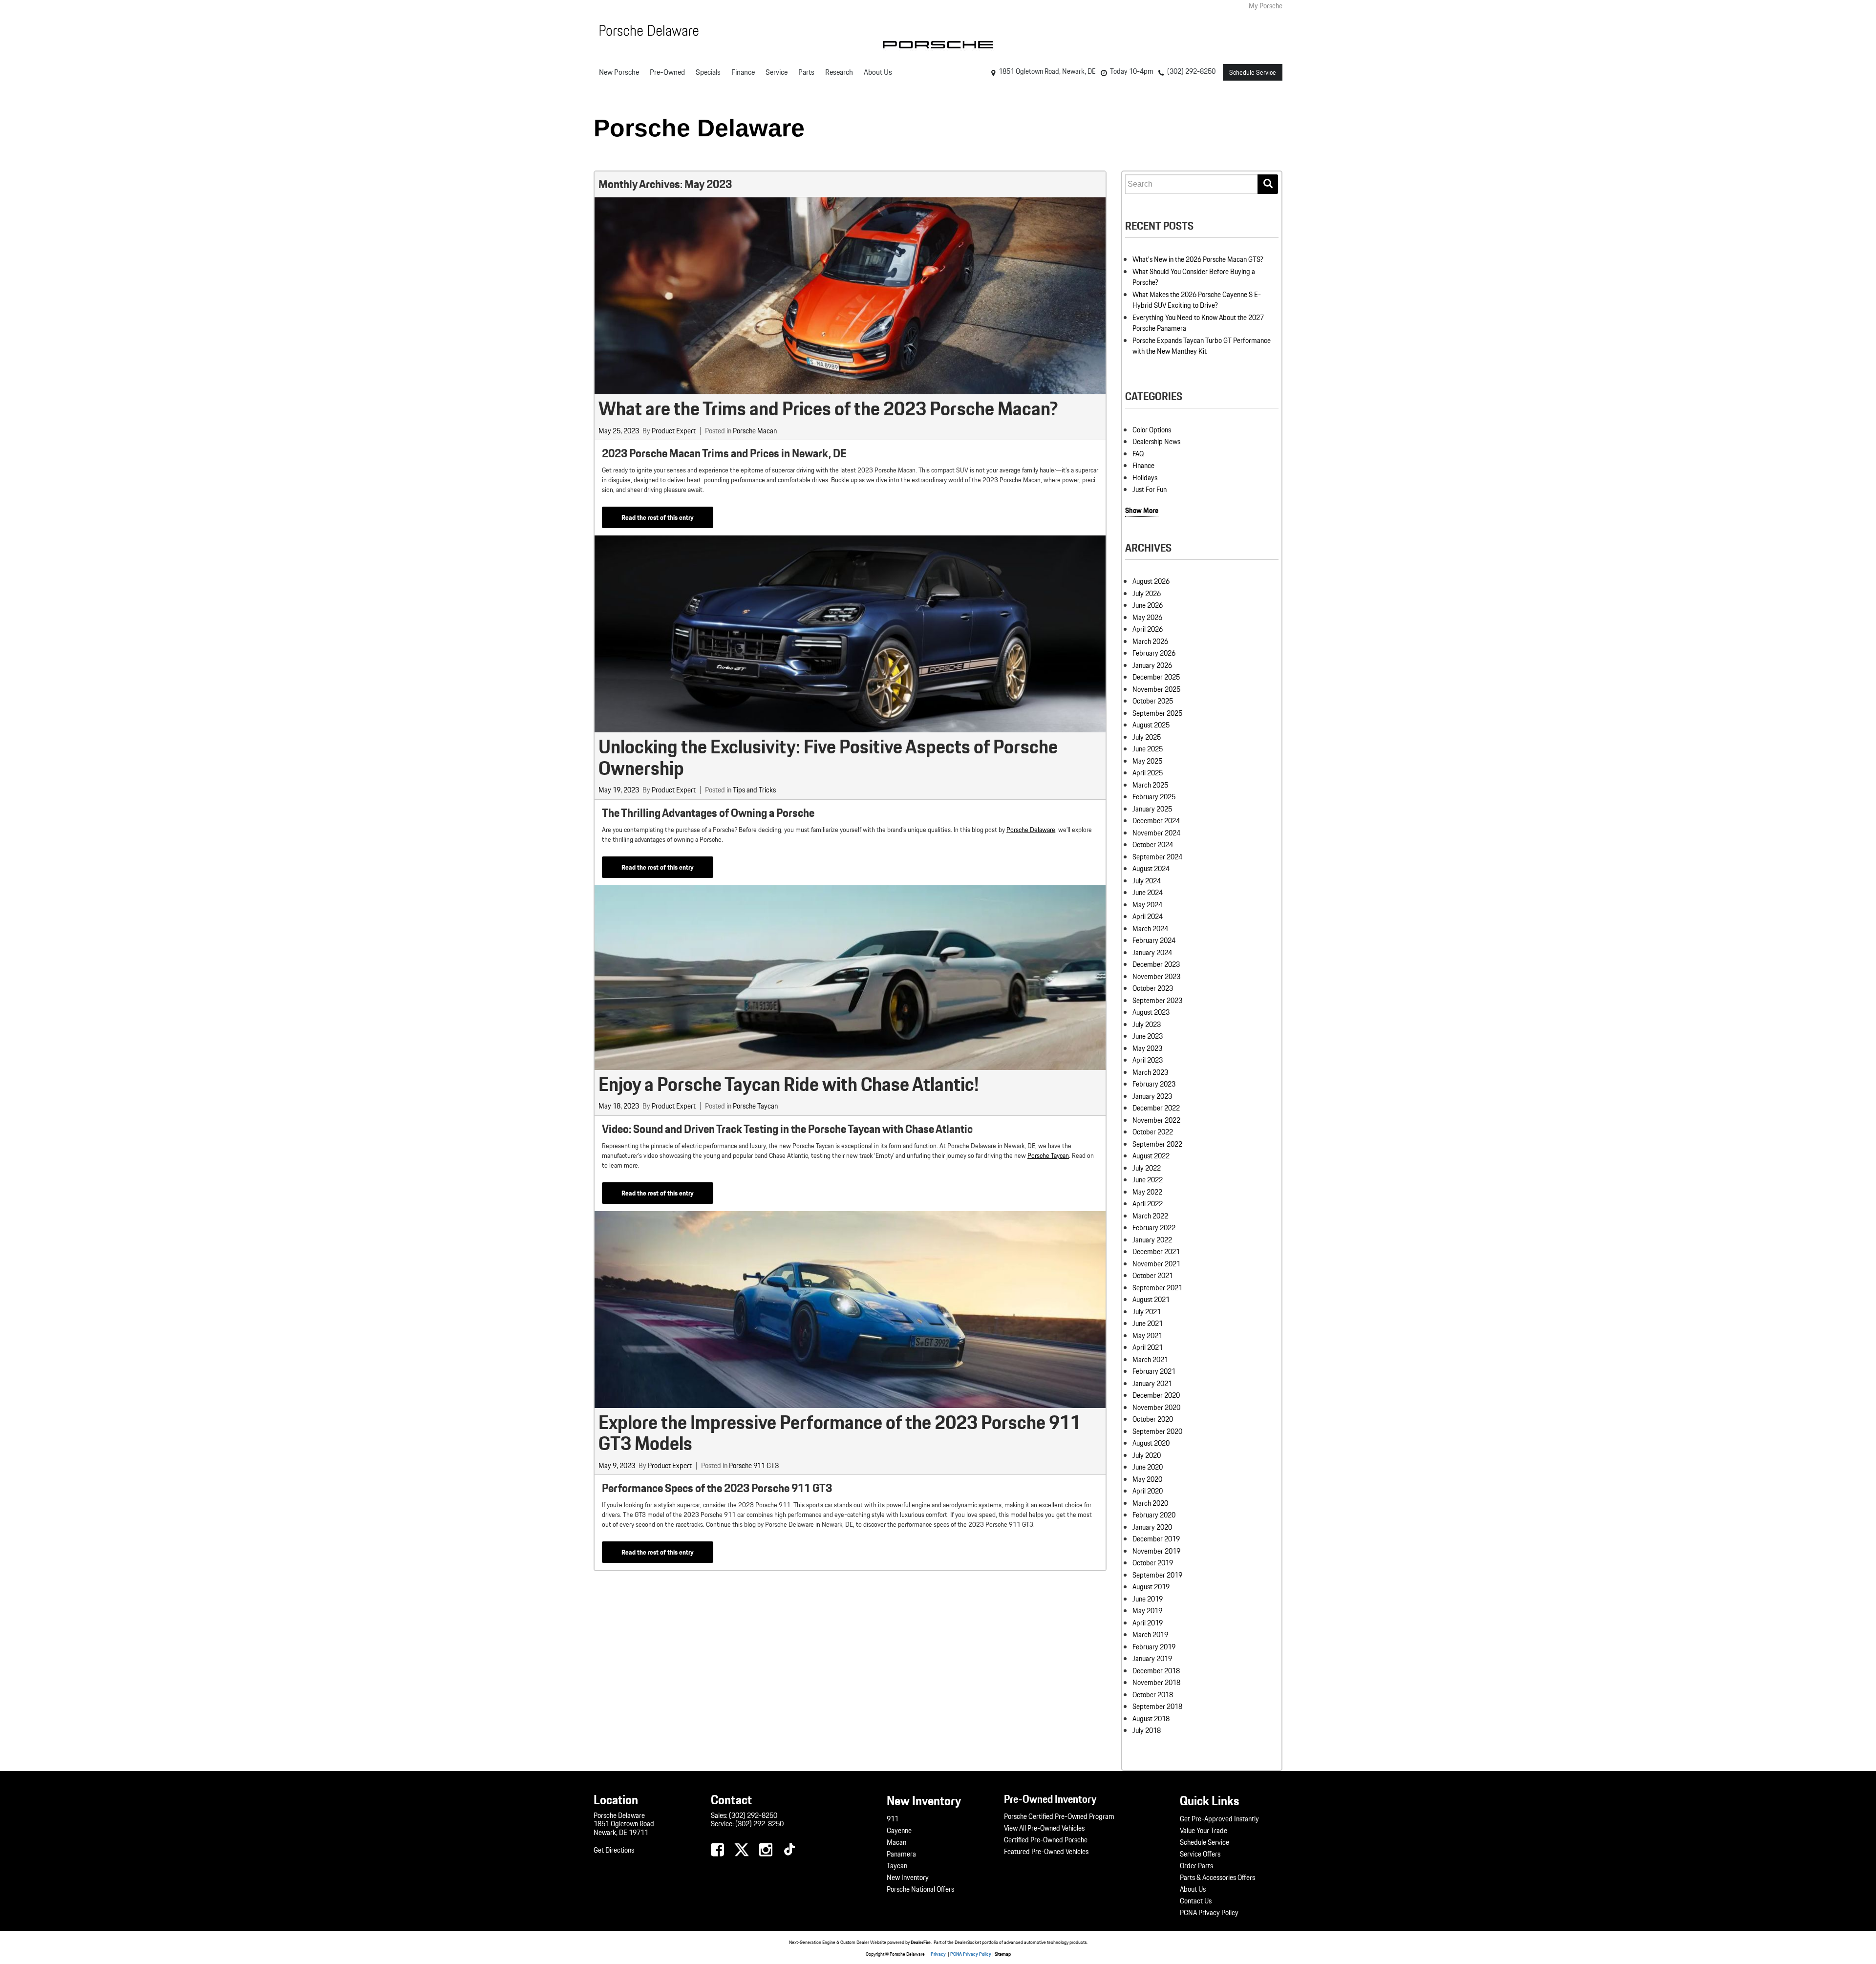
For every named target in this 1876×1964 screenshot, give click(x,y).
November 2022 (1156, 1120)
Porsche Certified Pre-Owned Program (1059, 1816)
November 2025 (1156, 689)
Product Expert (674, 431)
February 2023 (1154, 1084)
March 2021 (1150, 1360)
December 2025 (1156, 677)
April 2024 (1148, 917)
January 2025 (1152, 809)
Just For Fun (1150, 490)
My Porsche (1266, 6)
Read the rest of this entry (658, 517)
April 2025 (1148, 773)
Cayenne (899, 1831)
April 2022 (1148, 1204)
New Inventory (908, 1878)
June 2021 (1148, 1324)
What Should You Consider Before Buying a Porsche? (1194, 277)
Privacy (938, 1954)
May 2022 (1147, 1192)
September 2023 (1157, 1001)
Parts (806, 72)
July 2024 (1147, 881)
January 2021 (1152, 1384)
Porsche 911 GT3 (754, 1466)
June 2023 (1148, 1036)
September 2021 (1157, 1288)
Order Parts (1196, 1866)
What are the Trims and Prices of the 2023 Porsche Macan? (828, 408)
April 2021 (1148, 1347)
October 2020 (1153, 1419)
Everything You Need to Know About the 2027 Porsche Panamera (1198, 323)
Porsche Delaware (699, 128)
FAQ (1138, 454)
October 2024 (1153, 845)
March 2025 (1150, 785)
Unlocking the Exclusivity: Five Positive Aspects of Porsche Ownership (828, 757)
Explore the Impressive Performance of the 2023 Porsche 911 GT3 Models (840, 1433)
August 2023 (1151, 1012)
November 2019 (1156, 1551)
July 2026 (1147, 594)
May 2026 (1147, 618)
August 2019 (1151, 1587)
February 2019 (1154, 1647)
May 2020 (1147, 1479)
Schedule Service (1253, 72)
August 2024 (1151, 869)
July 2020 (1147, 1455)
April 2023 (1148, 1060)
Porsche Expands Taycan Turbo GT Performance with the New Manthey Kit (1202, 346)
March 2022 (1150, 1216)
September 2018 (1157, 1707)
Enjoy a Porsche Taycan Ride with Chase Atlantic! (789, 1084)
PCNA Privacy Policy (1209, 1913)
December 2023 (1156, 964)
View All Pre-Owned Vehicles (1044, 1828)
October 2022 (1153, 1132)
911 (893, 1819)
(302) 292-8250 (753, 1815)
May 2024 (1147, 905)
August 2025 (1151, 725)
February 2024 (1154, 940)
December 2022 (1156, 1108)
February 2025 (1154, 797)
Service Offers (1200, 1854)
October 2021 (1153, 1276)
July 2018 (1147, 1730)
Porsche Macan (755, 431)
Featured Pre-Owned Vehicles (1046, 1852)
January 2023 (1152, 1096)
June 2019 (1148, 1599)
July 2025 (1147, 737)
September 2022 (1157, 1144)
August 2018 (1151, 1719)
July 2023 (1147, 1025)
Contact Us (1196, 1901)
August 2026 (1151, 581)
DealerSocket (968, 1942)
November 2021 (1156, 1264)
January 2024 (1152, 953)
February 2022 (1154, 1228)
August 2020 (1151, 1443)
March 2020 (1150, 1503)
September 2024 (1157, 857)
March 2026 (1150, 641)
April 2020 (1148, 1491)
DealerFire (921, 1942)
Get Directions (614, 1850)
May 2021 (1147, 1336)
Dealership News (1156, 442)
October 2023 (1153, 988)
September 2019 (1157, 1575)
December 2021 (1156, 1252)
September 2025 (1157, 713)
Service (777, 72)
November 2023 (1156, 977)
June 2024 (1148, 893)
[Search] (1268, 184)
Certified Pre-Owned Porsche (1046, 1840)
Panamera (901, 1854)
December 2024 (1156, 821)
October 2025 (1153, 701)
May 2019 (1147, 1611)
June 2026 (1148, 605)
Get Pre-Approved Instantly (1219, 1819)
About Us (878, 72)
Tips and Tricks (754, 790)
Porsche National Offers (920, 1889)
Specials (708, 72)
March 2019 (1150, 1635)
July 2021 (1147, 1312)
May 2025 (1147, 761)
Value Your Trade (1204, 1831)
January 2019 (1152, 1659)
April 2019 (1148, 1623)
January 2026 (1152, 665)
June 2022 (1148, 1180)
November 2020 (1156, 1408)
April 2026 (1148, 629)
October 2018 (1153, 1695)
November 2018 (1156, 1683)
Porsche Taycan (755, 1106)
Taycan (897, 1866)
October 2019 (1153, 1563)
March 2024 (1150, 929)
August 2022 (1151, 1156)
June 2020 (1148, 1467)
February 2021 (1154, 1371)
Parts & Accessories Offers (1217, 1878)
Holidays (1145, 478)
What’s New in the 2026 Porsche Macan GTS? (1198, 259)
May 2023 (1147, 1048)
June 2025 (1148, 749)
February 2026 (1154, 653)
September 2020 (1157, 1431)
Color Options (1152, 430)
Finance (743, 72)
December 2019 (1156, 1539)
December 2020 (1156, 1395)
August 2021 (1151, 1300)
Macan (896, 1842)
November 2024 (1156, 833)
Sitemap (1003, 1954)
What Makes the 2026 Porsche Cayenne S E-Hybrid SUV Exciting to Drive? (1197, 300)
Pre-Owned (667, 72)
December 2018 (1156, 1671)
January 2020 (1152, 1527)
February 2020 (1154, 1515)
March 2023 (1150, 1072)
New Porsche (619, 72)
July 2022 (1147, 1168)
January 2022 (1152, 1240)
